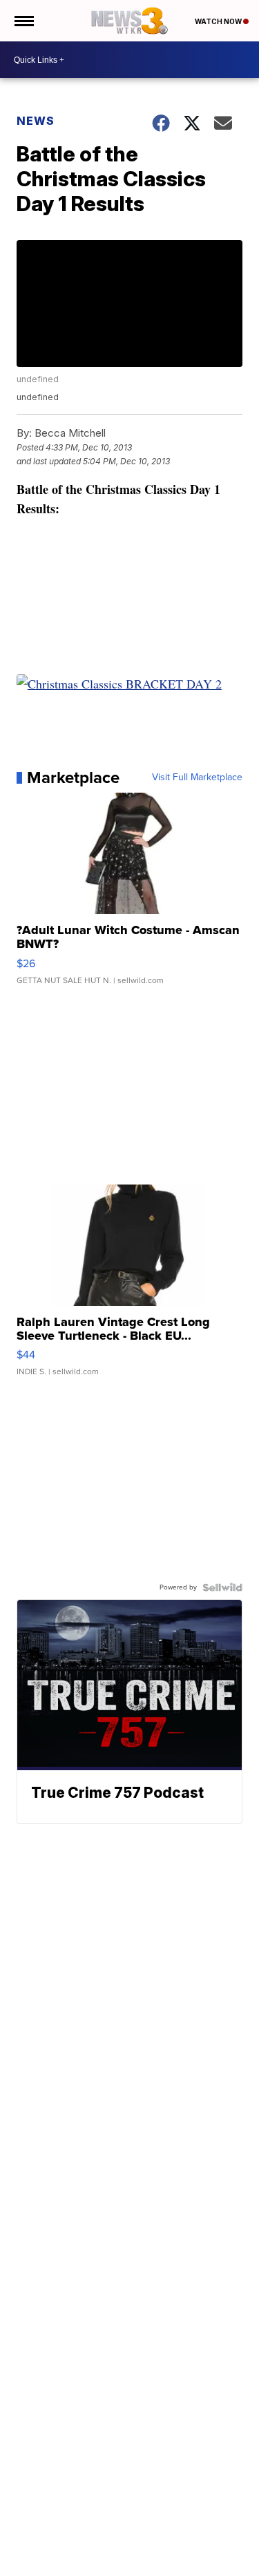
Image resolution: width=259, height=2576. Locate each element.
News (36, 121)
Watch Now (219, 21)
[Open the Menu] (23, 21)
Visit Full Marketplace (197, 777)
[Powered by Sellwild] (222, 1587)
